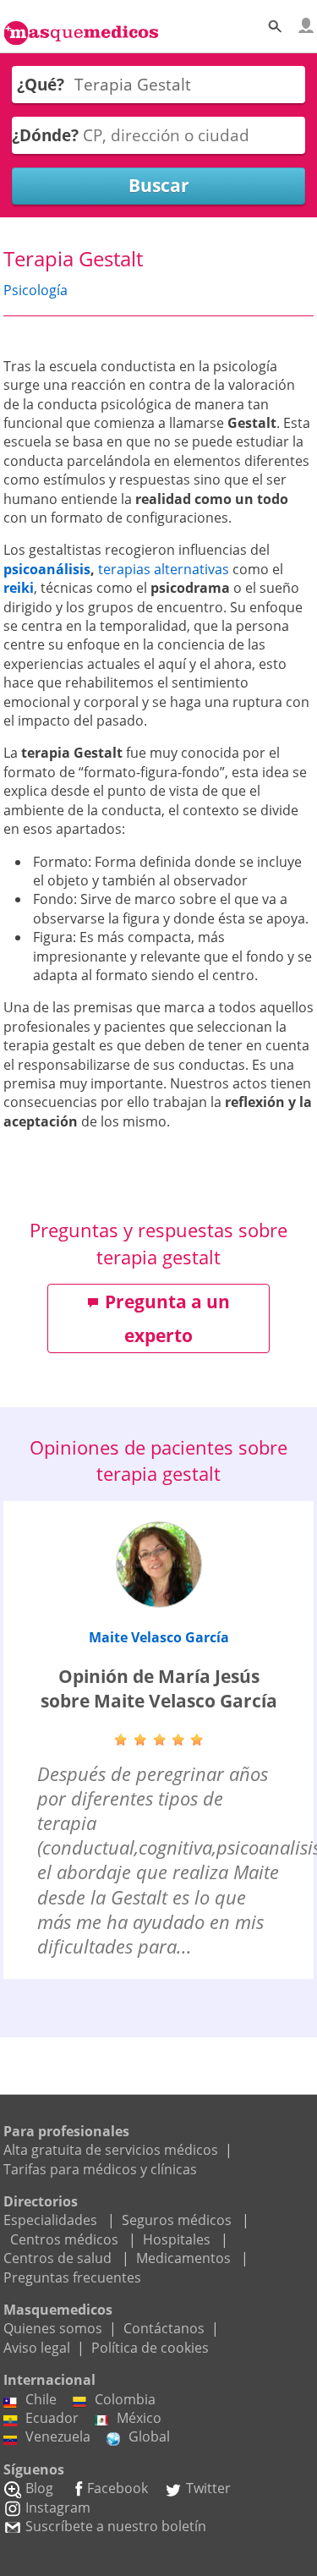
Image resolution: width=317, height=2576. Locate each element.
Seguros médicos (177, 2220)
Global (149, 2436)
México (139, 2418)
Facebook (118, 2488)
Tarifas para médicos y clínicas (100, 2169)
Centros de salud (57, 2258)
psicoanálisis (47, 569)
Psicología (36, 290)
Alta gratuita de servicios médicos (111, 2150)
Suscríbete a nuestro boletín (116, 2526)
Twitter (208, 2488)
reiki (19, 588)
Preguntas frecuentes (72, 2277)
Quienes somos (53, 2328)
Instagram (58, 2507)
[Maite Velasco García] (159, 1565)
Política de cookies (150, 2348)
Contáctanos (164, 2328)
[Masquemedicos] (81, 24)
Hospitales (177, 2239)
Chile (41, 2399)
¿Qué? (41, 84)
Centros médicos (64, 2239)
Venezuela (58, 2436)
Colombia (125, 2399)
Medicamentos (183, 2258)
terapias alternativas (164, 569)
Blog (39, 2488)
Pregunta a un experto (167, 1318)
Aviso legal (37, 2348)
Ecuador (52, 2418)
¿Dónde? (45, 135)
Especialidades (50, 2220)
